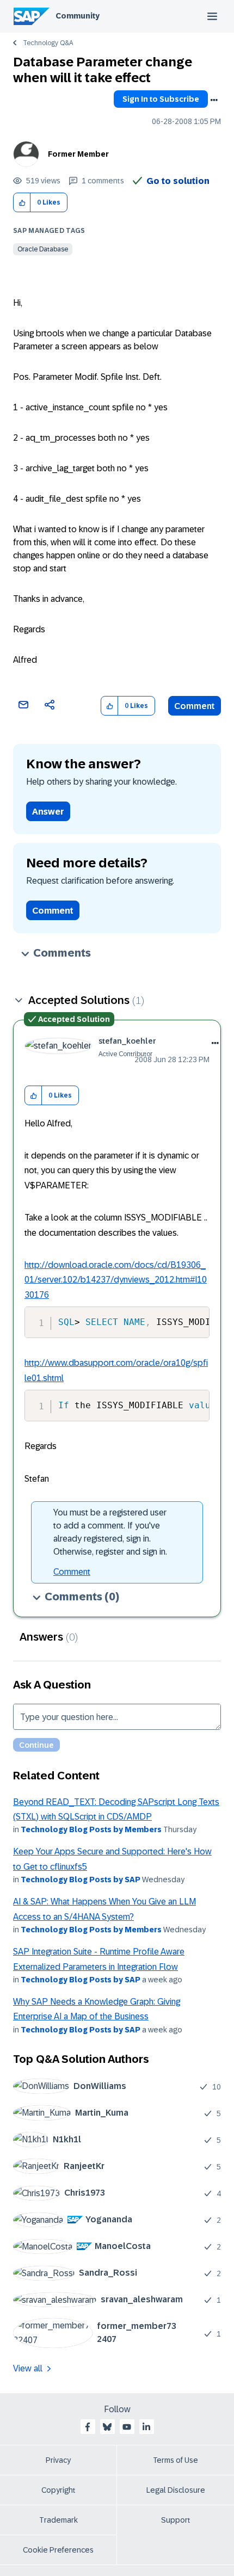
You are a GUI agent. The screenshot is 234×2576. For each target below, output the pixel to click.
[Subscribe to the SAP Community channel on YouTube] (127, 2427)
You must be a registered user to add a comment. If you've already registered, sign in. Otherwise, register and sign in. (110, 1532)
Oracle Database (43, 249)
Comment (195, 706)
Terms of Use (175, 2460)
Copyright (59, 2490)
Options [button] (214, 100)
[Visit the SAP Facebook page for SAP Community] (88, 2427)
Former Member (78, 154)
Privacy (58, 2460)
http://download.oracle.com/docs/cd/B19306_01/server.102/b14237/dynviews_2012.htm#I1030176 (116, 1280)
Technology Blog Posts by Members (91, 1829)
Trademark (59, 2520)
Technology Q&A (48, 43)
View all (28, 2368)
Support (176, 2520)
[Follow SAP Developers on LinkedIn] (146, 2427)
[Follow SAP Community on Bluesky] (107, 2427)
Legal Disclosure (176, 2490)
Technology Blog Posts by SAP (81, 1879)
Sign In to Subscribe (161, 99)
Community (78, 16)
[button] (22, 203)
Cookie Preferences (58, 2550)
